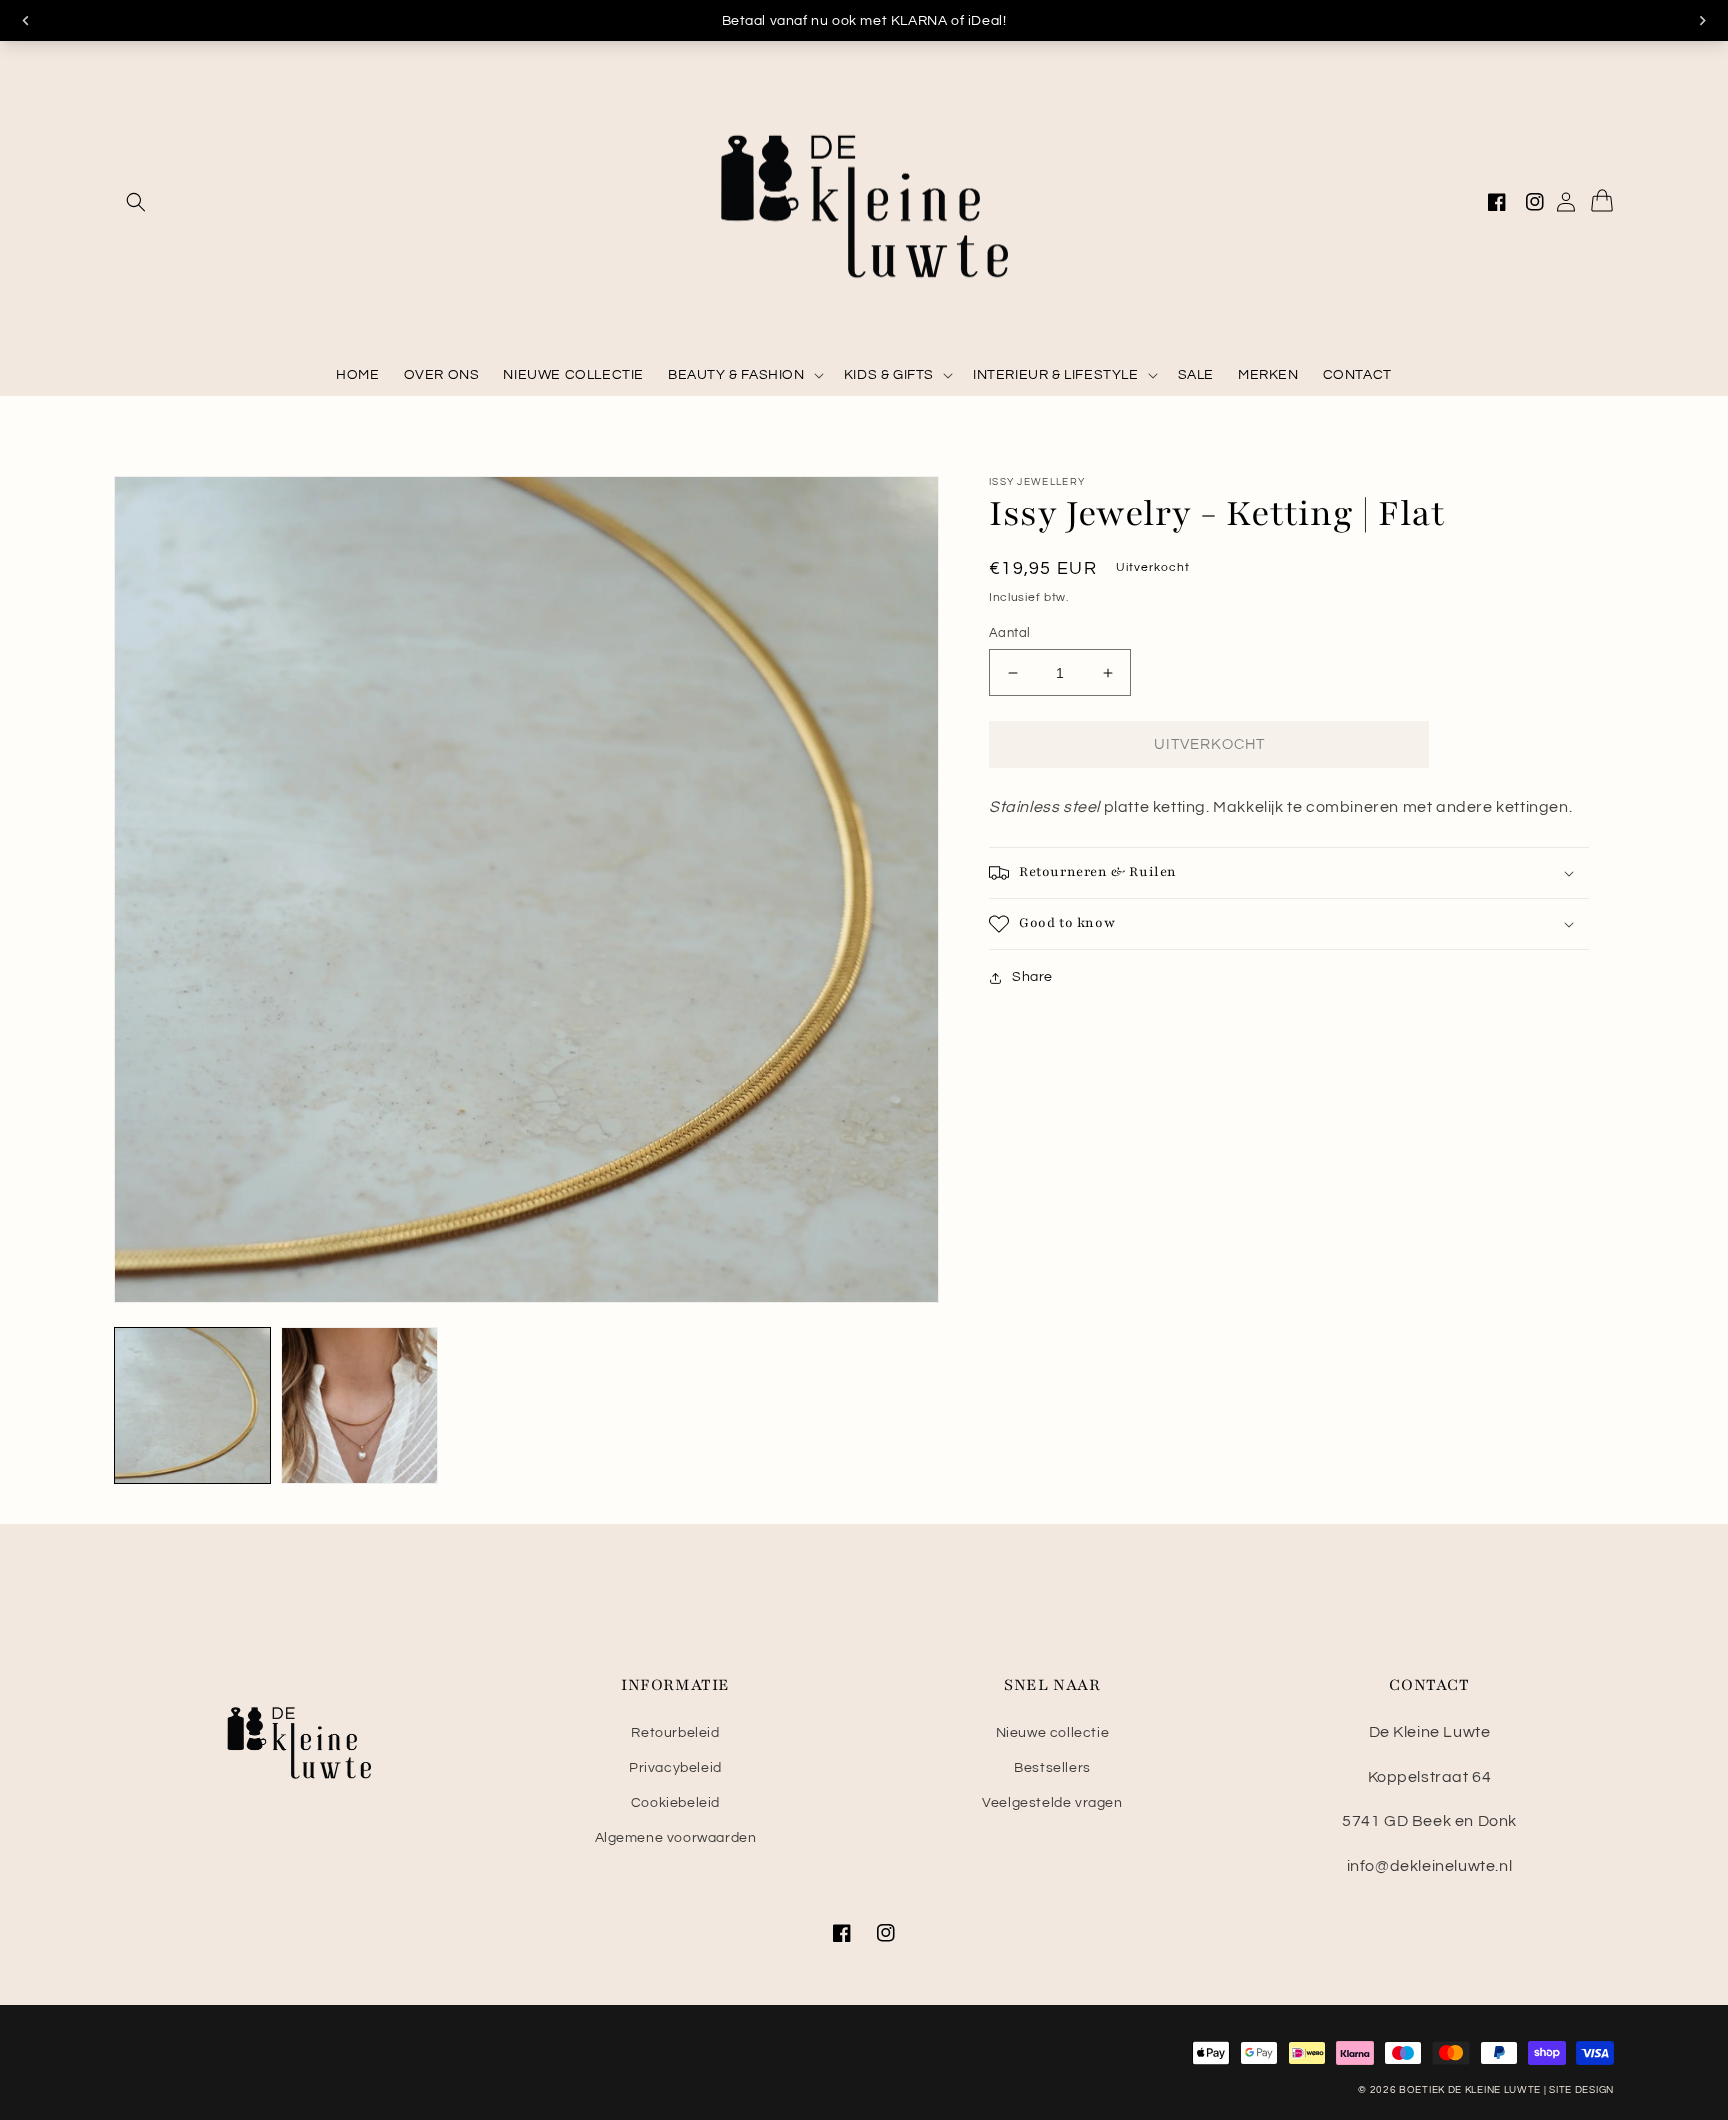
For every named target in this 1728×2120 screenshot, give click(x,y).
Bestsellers (1052, 1768)
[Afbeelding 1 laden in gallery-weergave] (192, 1405)
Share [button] (1032, 977)
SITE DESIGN (1581, 2090)
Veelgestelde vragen (1052, 1803)
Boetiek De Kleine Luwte (1470, 2090)
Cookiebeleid (675, 1803)
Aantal (1009, 633)
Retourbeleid (675, 1733)
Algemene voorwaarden (676, 1838)
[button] (136, 202)
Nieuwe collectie (1053, 1733)
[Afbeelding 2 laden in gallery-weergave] (359, 1405)
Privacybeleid (675, 1768)
